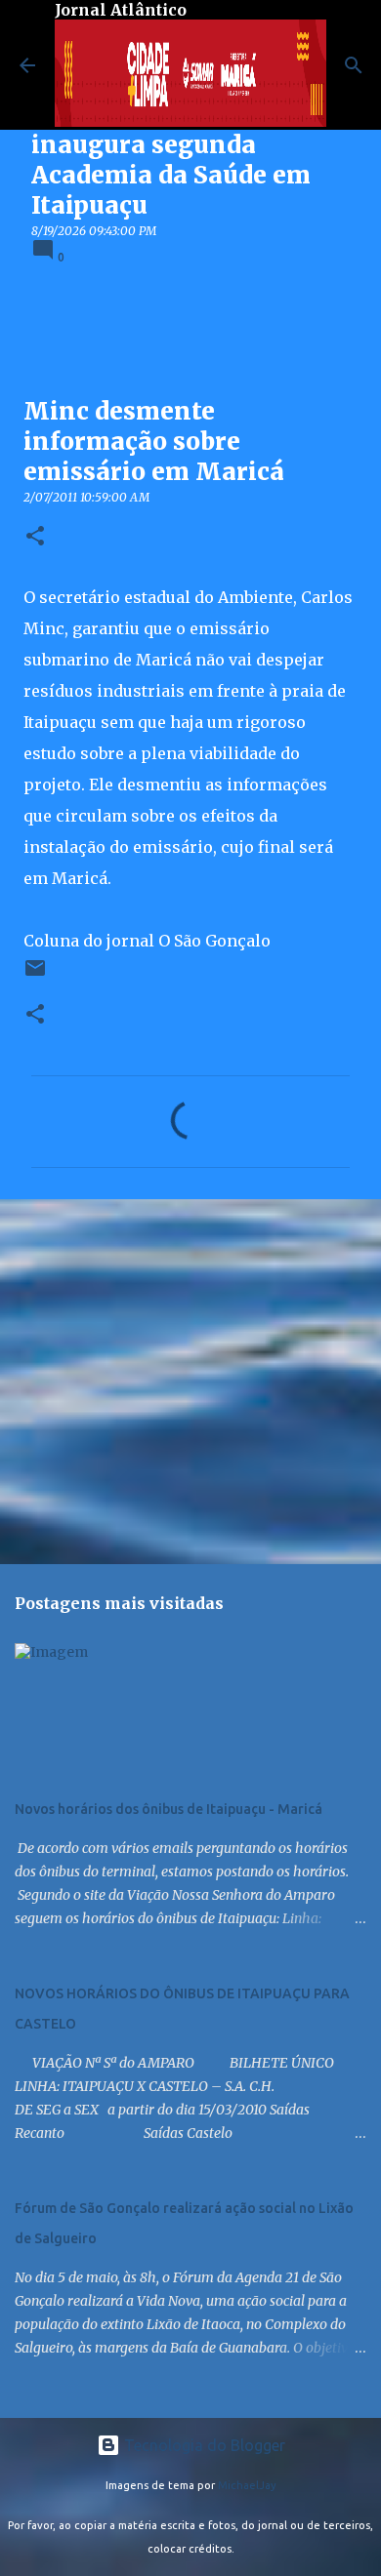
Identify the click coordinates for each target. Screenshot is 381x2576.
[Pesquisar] (354, 65)
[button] (35, 537)
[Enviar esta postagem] (35, 975)
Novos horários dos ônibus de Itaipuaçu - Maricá (169, 1809)
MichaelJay (247, 2485)
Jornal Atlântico (121, 10)
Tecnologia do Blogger (203, 2445)
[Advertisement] (190, 1381)
